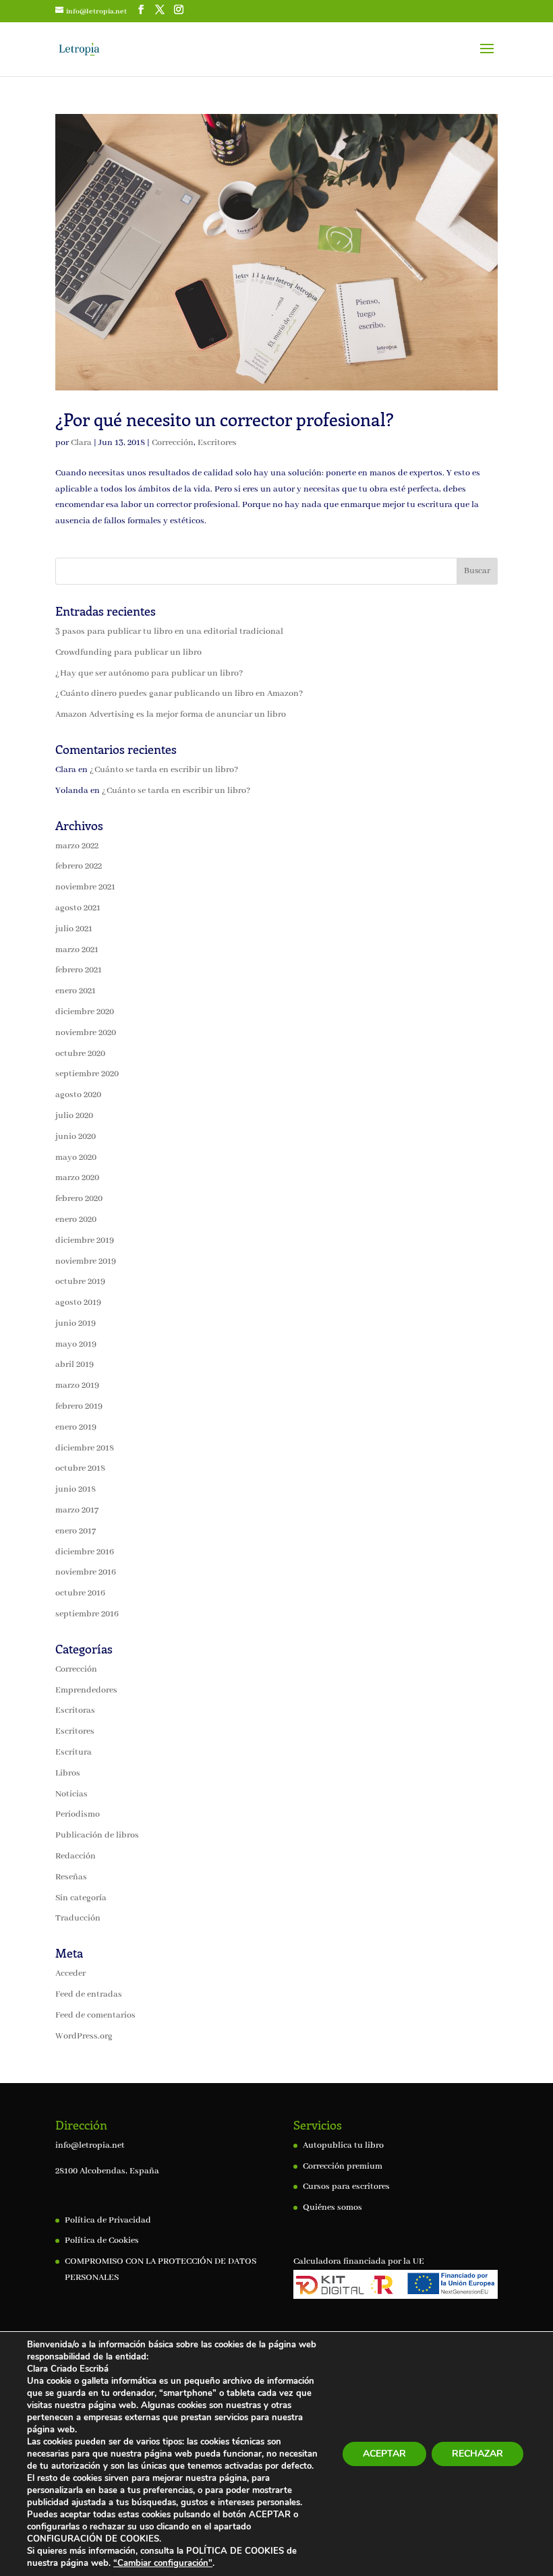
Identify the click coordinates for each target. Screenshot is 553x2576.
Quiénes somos (332, 2207)
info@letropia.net (90, 2145)
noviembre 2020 (86, 1033)
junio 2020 (76, 1137)
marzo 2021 (77, 950)
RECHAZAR (477, 2454)
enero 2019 (76, 1427)
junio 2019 (76, 1323)
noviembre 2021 (85, 887)
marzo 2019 (77, 1385)
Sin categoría (81, 1898)
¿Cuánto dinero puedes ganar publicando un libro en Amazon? (179, 694)
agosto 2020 (78, 1095)
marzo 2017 (77, 1510)
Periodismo (78, 1814)
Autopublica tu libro (343, 2145)
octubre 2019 (80, 1282)
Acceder (70, 1973)
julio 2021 (74, 929)
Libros (68, 1773)
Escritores (217, 443)
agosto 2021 (78, 908)
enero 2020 (76, 1220)
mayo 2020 (76, 1158)
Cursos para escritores (346, 2187)
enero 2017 (76, 1531)
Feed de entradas (89, 1994)
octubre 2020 (80, 1054)
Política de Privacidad (108, 2220)
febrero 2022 (79, 866)
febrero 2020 (79, 1199)
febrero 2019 (79, 1406)
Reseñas (71, 1877)
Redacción (76, 1856)
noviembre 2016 (86, 1572)
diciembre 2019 (85, 1240)
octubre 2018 (80, 1468)
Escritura (74, 1752)
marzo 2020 (77, 1178)
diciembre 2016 (85, 1552)
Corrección (173, 443)
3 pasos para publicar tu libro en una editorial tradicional (169, 632)
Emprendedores (86, 1690)
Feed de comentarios (95, 2015)
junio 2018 (76, 1489)
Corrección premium (343, 2166)
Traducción (78, 1918)
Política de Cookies (102, 2241)
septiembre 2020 (87, 1074)
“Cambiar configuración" (163, 2563)
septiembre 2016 (87, 1614)
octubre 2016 (80, 1593)
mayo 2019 (76, 1344)
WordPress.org (84, 2036)
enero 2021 (76, 991)
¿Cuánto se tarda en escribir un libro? (164, 770)
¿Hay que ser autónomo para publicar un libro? (149, 673)
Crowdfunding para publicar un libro (128, 652)
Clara (81, 443)
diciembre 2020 (85, 1012)
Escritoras (75, 1710)
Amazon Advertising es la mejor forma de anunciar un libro (171, 714)
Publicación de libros (97, 1835)
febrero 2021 (79, 970)
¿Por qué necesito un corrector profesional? (225, 419)
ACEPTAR (384, 2454)
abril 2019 (75, 1365)
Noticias (71, 1794)
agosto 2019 (78, 1302)
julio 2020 (74, 1116)
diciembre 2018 (85, 1448)
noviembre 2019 (86, 1261)
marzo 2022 (77, 846)
